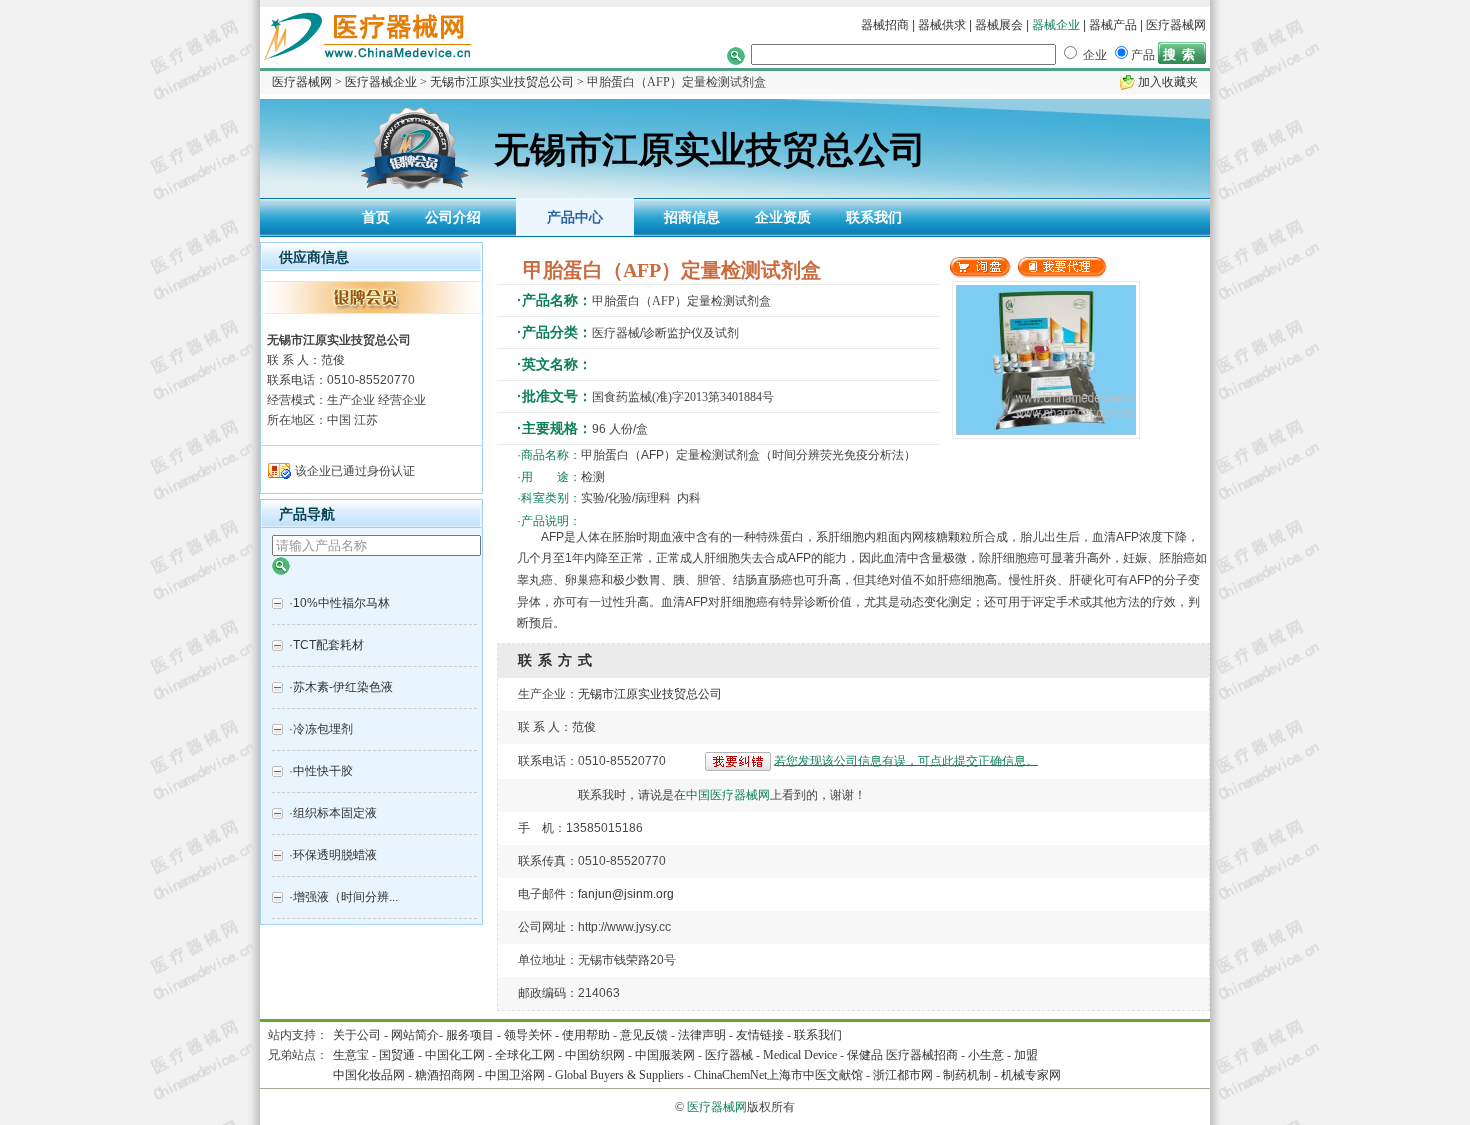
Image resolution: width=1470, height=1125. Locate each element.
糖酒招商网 (445, 1075)
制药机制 (967, 1075)
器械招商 (885, 25)
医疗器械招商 (922, 1055)
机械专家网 (1031, 1075)
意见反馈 (644, 1035)
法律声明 (702, 1035)
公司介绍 (453, 217)
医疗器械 (729, 1055)
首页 (376, 217)
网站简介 (415, 1035)
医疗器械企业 (381, 82)
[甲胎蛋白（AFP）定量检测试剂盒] (980, 274)
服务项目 (470, 1035)
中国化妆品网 (369, 1075)
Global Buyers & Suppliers (619, 1075)
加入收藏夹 (1168, 82)
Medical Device (800, 1055)
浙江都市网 (903, 1075)
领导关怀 (528, 1035)
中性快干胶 (323, 771)
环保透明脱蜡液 (335, 855)
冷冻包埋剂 (323, 729)
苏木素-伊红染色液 (343, 687)
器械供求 (942, 25)
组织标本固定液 (335, 813)
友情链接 (760, 1035)
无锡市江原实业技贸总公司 (502, 82)
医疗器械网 (1176, 25)
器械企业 (1056, 25)
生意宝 (351, 1055)
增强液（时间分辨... (345, 897)
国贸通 (397, 1055)
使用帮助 (586, 1035)
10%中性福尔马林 (341, 603)
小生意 (986, 1055)
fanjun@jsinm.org (626, 894)
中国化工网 (455, 1055)
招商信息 (692, 217)
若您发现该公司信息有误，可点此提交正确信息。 (906, 760)
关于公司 (357, 1035)
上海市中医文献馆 (815, 1075)
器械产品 (1113, 25)
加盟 (1026, 1055)
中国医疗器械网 (728, 795)
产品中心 (575, 217)
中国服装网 (665, 1055)
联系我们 (874, 217)
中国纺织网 (595, 1055)
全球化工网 (525, 1055)
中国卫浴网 (516, 1075)
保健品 (865, 1055)
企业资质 (783, 217)
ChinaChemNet (730, 1075)
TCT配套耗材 (328, 645)
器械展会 (1000, 25)
